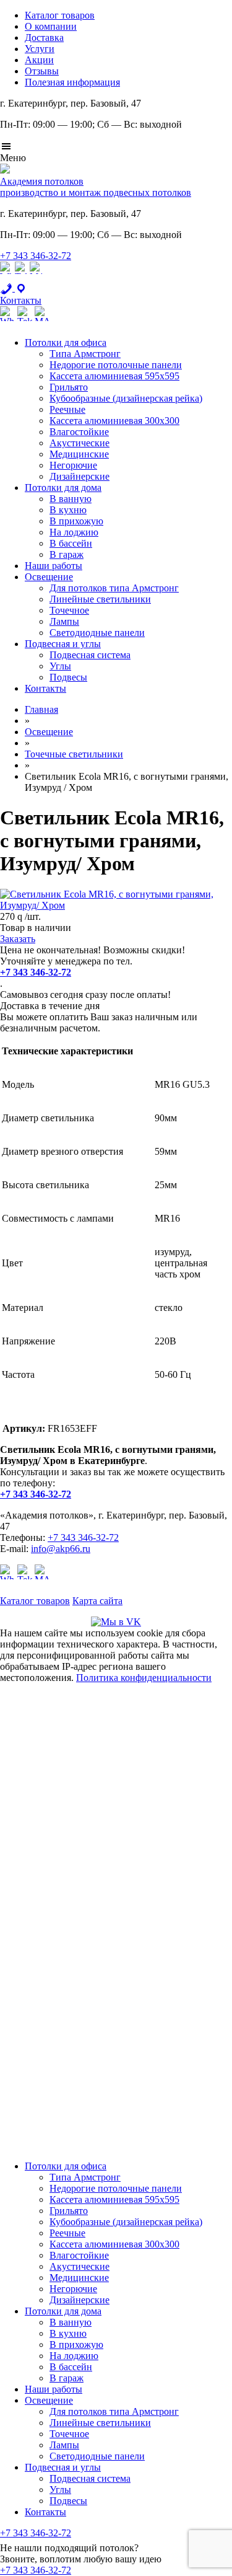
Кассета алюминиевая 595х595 (114, 376)
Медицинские (79, 454)
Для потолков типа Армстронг (114, 588)
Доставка (44, 37)
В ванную (71, 499)
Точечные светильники (74, 754)
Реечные (67, 409)
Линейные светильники (100, 599)
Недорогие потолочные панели (116, 365)
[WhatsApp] (6, 277)
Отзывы (42, 71)
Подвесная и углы (63, 644)
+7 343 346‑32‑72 (36, 256)
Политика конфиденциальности (144, 1678)
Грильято (69, 387)
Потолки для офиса (66, 342)
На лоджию (74, 532)
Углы (60, 666)
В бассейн (71, 543)
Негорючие (73, 465)
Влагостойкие (79, 432)
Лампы (64, 621)
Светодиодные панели (97, 633)
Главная (41, 709)
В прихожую (76, 521)
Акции (39, 60)
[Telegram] (21, 277)
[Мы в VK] (116, 1622)
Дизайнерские (79, 476)
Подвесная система (90, 655)
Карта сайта (97, 1601)
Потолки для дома (63, 487)
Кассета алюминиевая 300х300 (114, 421)
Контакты (45, 688)
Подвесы (68, 677)
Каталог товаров (60, 15)
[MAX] (36, 277)
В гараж (67, 554)
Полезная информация (72, 82)
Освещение (49, 577)
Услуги (40, 49)
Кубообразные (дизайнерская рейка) (126, 398)
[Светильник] (116, 905)
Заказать (18, 939)
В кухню (68, 510)
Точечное (69, 610)
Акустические (79, 443)
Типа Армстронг (85, 354)
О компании (51, 26)
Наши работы (54, 566)
